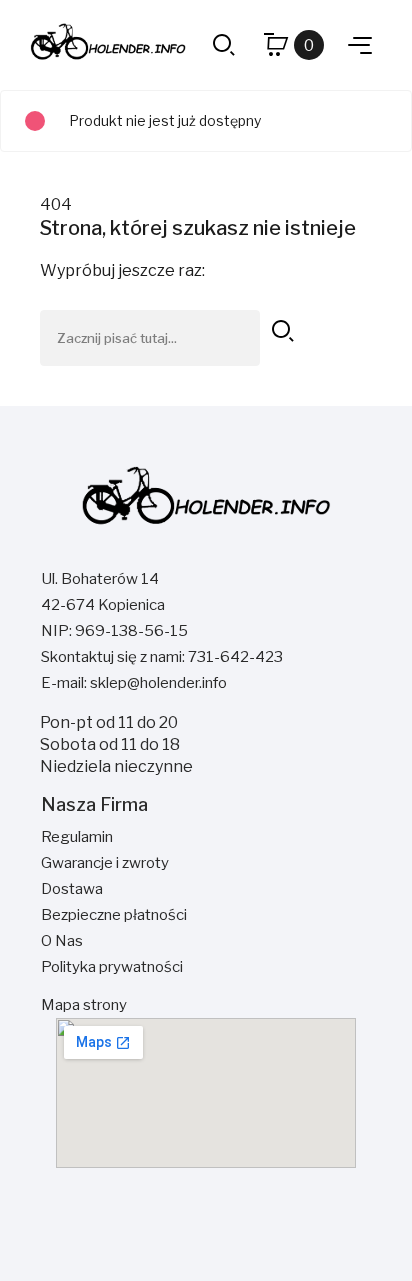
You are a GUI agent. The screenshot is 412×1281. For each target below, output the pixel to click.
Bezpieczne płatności (114, 915)
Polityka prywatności (112, 967)
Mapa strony (84, 1005)
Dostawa (72, 889)
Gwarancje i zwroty (105, 863)
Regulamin (77, 837)
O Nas (62, 941)
